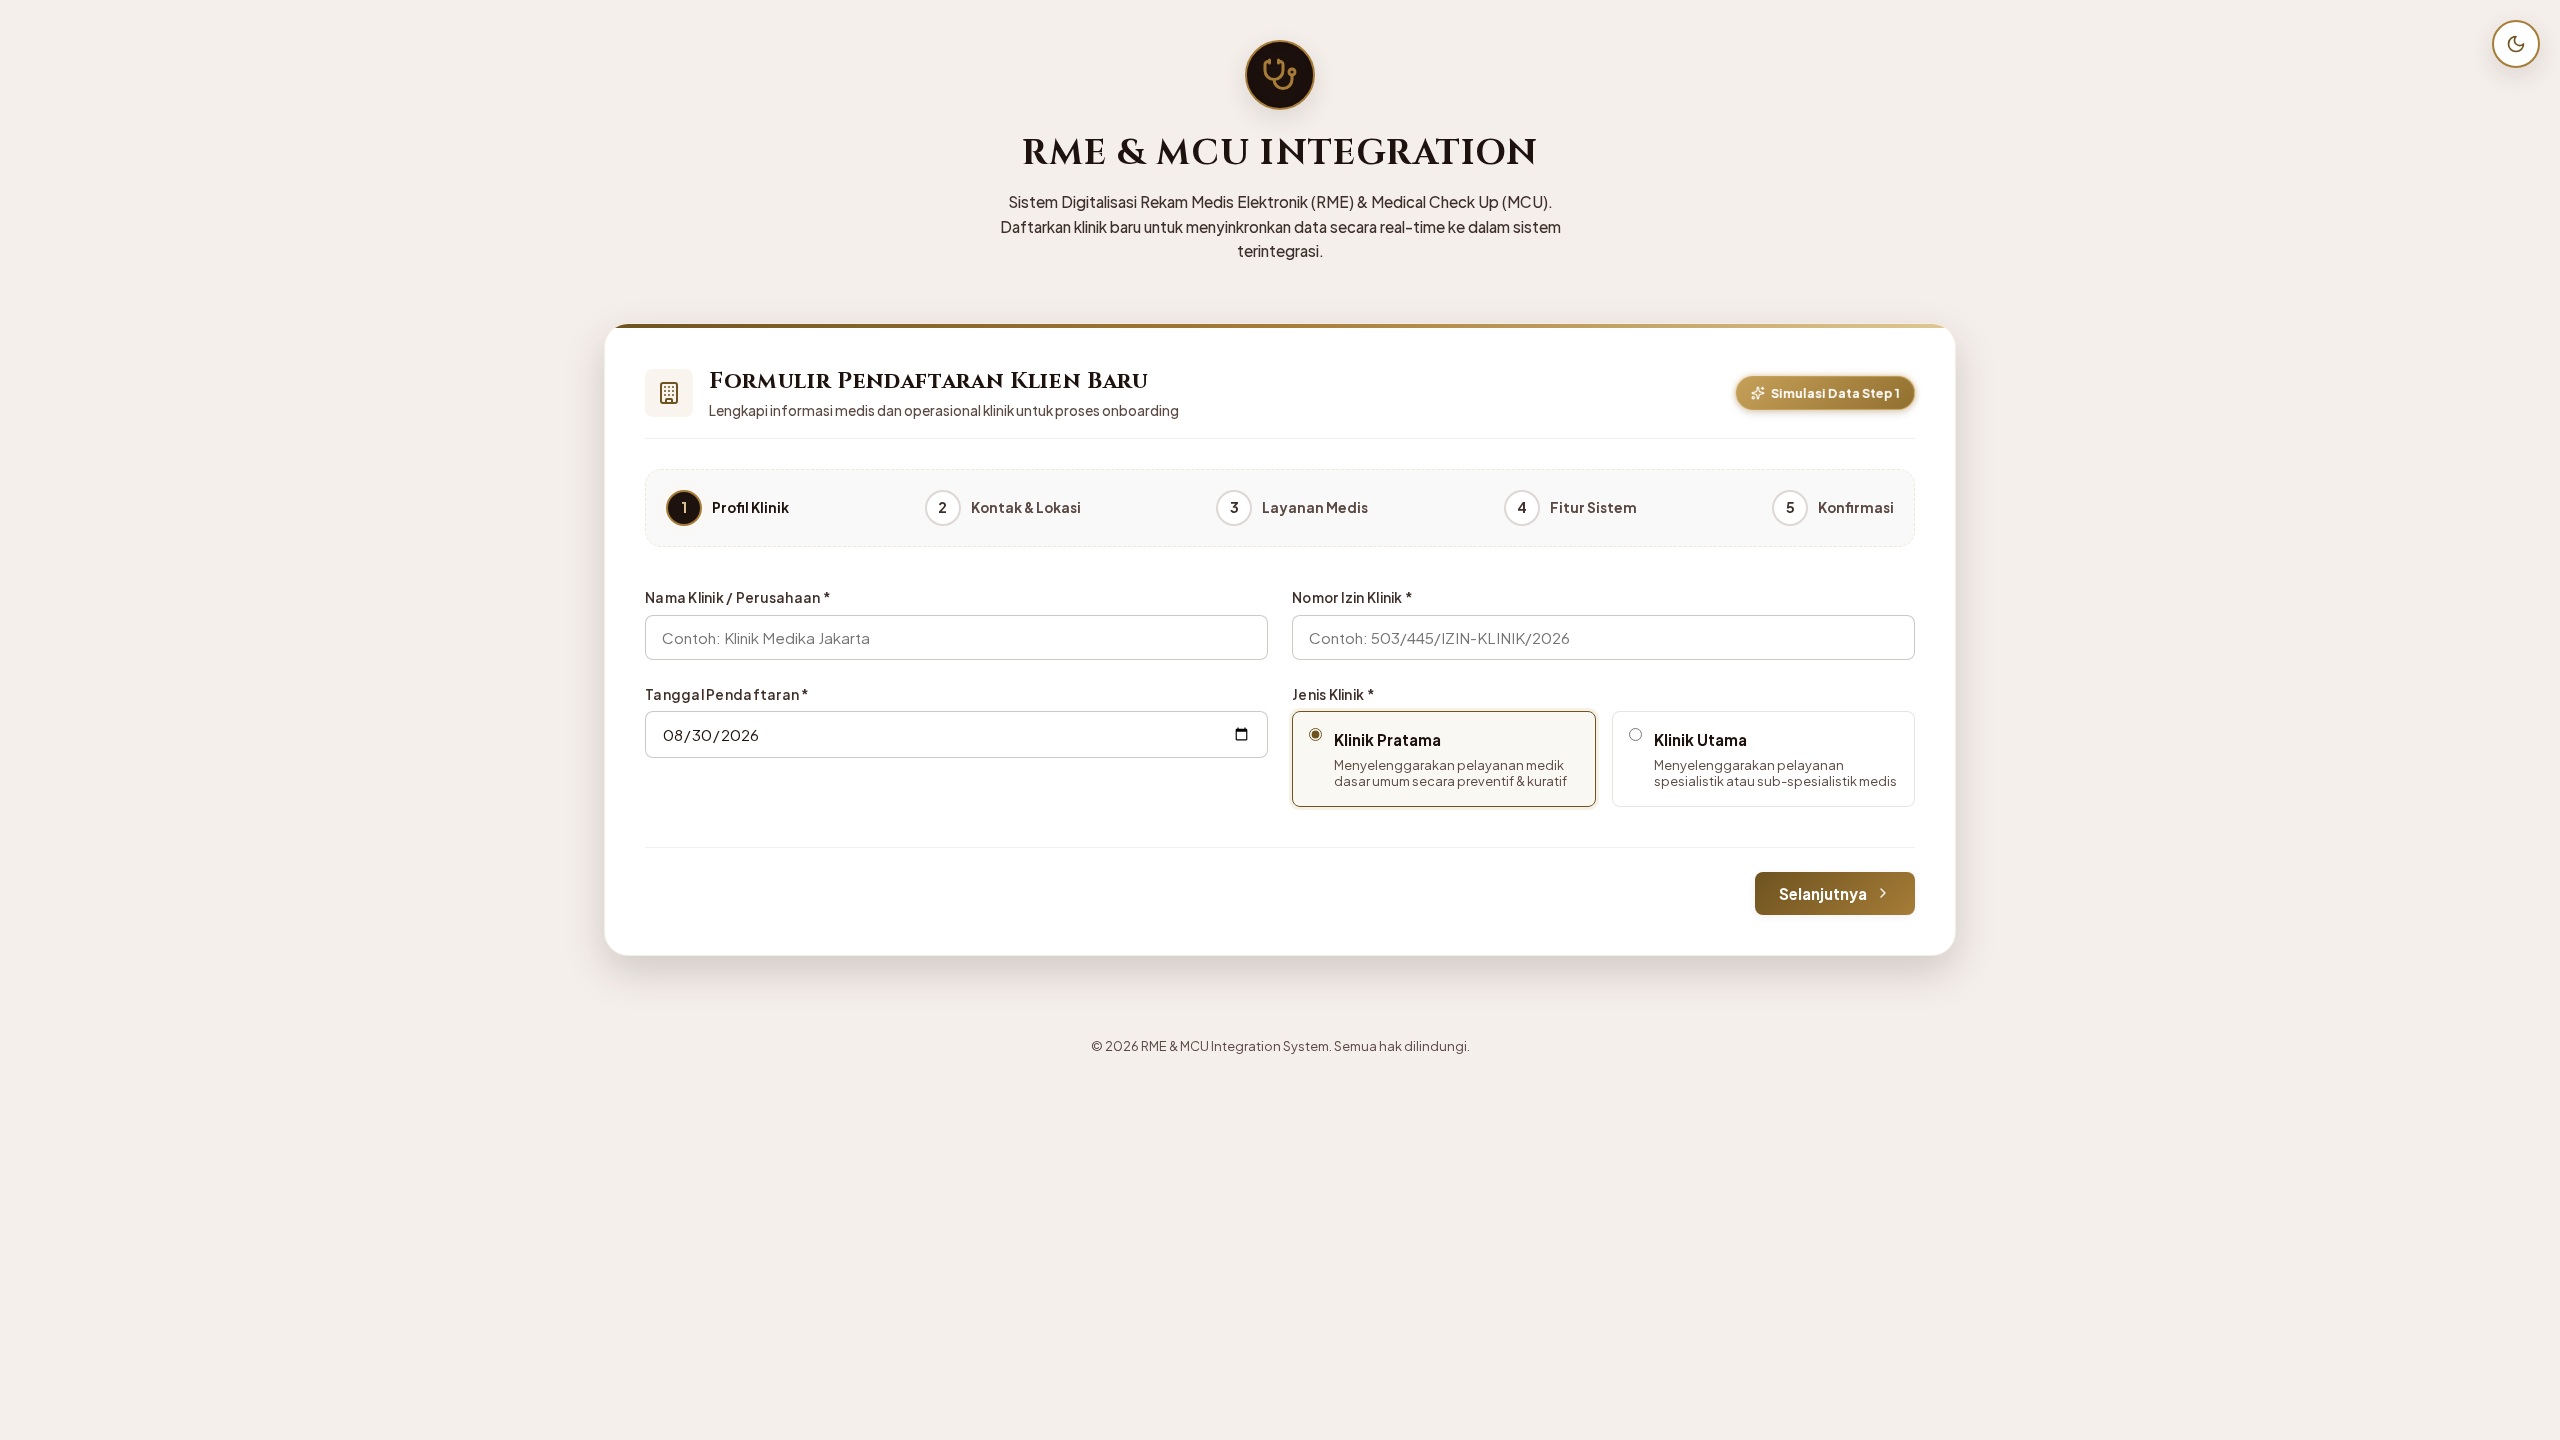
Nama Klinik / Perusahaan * (738, 597)
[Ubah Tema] (2516, 44)
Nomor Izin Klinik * (1352, 597)
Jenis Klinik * (1333, 694)
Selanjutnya (1823, 893)
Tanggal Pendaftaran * (727, 694)
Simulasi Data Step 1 (1836, 392)
